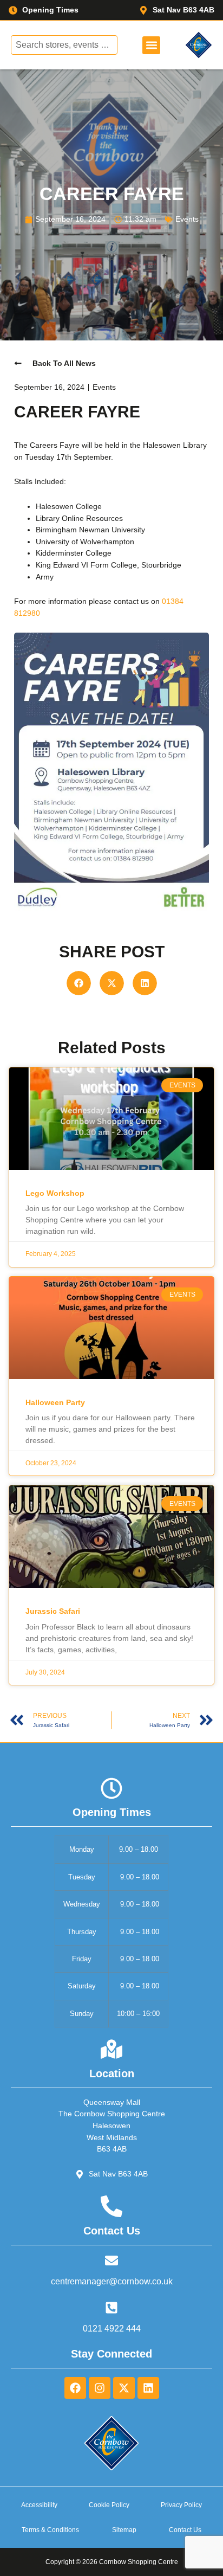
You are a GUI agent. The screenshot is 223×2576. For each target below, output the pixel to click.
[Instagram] (100, 2388)
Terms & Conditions (50, 2530)
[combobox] (64, 45)
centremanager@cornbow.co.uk (112, 2281)
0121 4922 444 (112, 2329)
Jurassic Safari (53, 1611)
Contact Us (185, 2530)
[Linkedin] (148, 2388)
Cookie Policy (109, 2505)
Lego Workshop (55, 1193)
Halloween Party (55, 1402)
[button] (151, 45)
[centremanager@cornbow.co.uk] (111, 2261)
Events (187, 219)
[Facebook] (75, 2388)
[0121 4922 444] (111, 2308)
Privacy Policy (181, 2505)
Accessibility (39, 2505)
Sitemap (124, 2530)
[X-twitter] (124, 2388)
